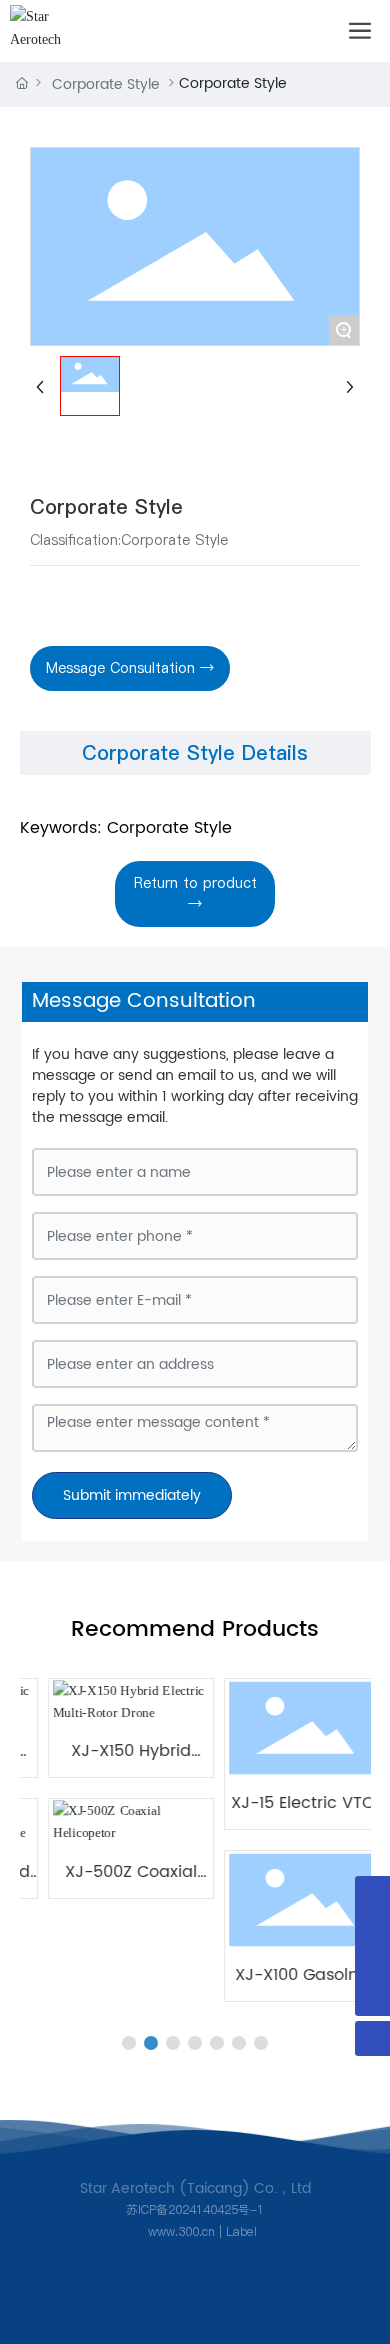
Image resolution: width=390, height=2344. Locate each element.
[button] (129, 2043)
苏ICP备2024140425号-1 (195, 2209)
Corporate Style (106, 84)
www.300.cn (179, 2231)
